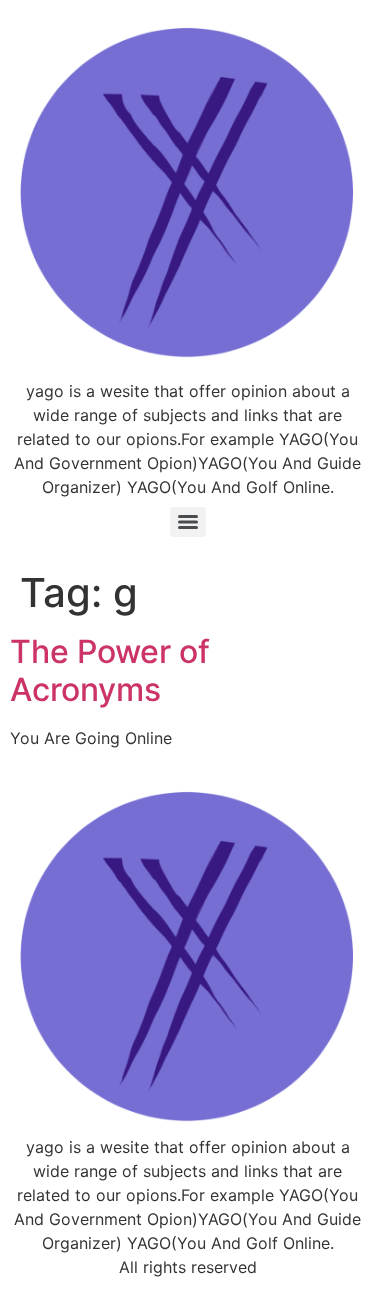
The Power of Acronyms (110, 670)
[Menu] (188, 522)
